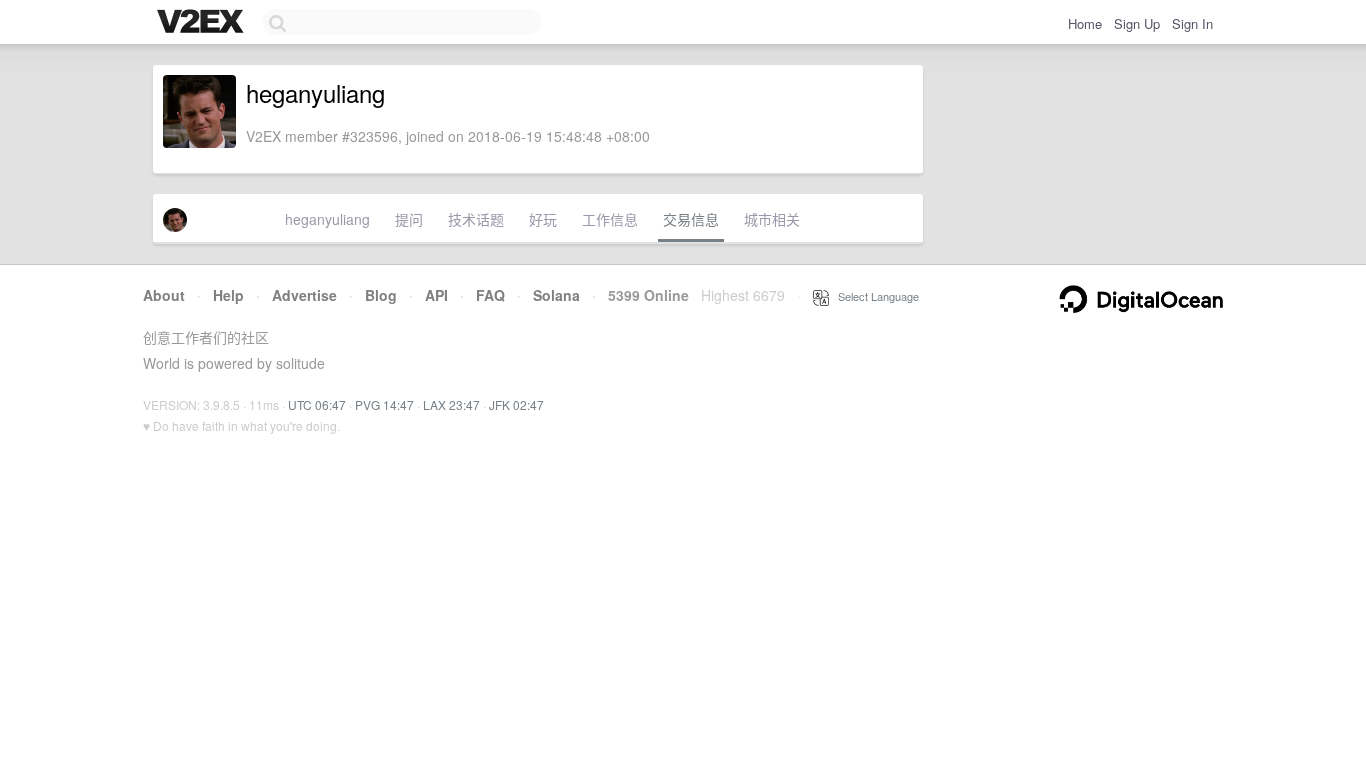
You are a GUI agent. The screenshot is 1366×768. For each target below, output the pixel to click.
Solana (556, 295)
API (436, 295)
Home (1085, 23)
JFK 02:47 (516, 404)
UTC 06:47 (317, 404)
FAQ (490, 295)
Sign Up (1137, 23)
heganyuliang (327, 219)
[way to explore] (203, 23)
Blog (381, 295)
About (164, 295)
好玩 (543, 219)
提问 (409, 219)
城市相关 (772, 219)
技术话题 (476, 219)
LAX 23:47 (451, 404)
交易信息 (691, 219)
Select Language (874, 296)
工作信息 (610, 219)
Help (228, 295)
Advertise (304, 295)
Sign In (1192, 23)
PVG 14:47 (384, 404)
